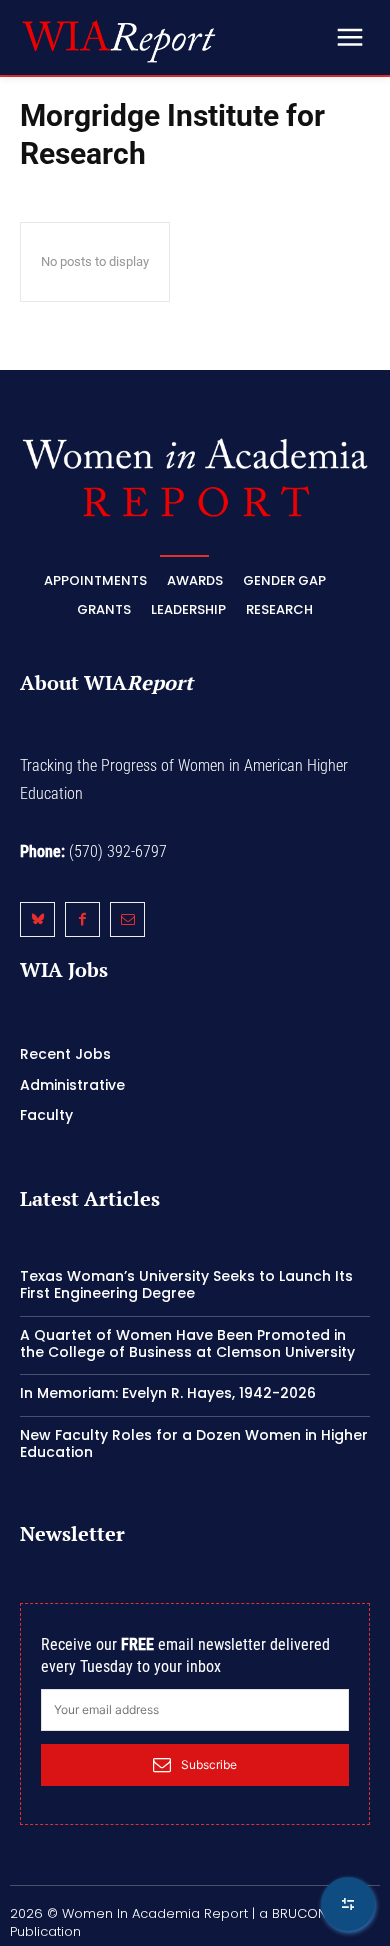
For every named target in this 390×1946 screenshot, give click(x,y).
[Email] (127, 919)
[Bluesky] (37, 919)
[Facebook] (82, 919)
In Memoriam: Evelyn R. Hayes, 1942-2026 (168, 1393)
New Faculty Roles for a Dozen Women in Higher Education (194, 1443)
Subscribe (209, 1764)
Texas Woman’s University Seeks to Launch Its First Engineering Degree (186, 1284)
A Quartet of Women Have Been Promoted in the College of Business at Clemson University (187, 1343)
